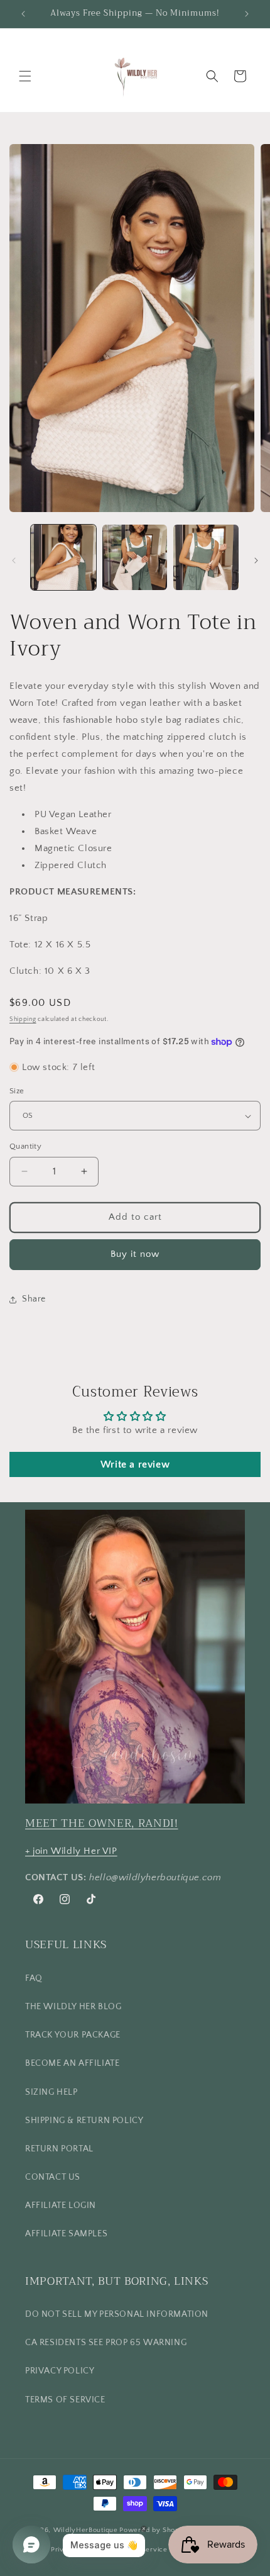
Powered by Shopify (154, 2530)
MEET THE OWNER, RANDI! (102, 1823)
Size (17, 1091)
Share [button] (34, 1299)
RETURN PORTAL (59, 2149)
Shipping (23, 1019)
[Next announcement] (247, 14)
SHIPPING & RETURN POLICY (84, 2121)
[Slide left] (14, 560)
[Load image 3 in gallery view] (206, 557)
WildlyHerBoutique (86, 2530)
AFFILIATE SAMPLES (66, 2234)
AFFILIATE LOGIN (61, 2205)
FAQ (34, 1978)
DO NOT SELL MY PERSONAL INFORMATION (117, 2314)
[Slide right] (256, 560)
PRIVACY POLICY (60, 2371)
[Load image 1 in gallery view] (63, 557)
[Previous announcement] (23, 14)
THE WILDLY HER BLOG (73, 2007)
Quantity (25, 1146)
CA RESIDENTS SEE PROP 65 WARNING (106, 2343)
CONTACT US (53, 2177)
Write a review (135, 1464)
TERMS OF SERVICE (65, 2400)
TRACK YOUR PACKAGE (73, 2035)
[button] (25, 76)
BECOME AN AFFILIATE (72, 2063)
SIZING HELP (51, 2092)
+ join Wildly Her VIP (71, 1851)
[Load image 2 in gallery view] (135, 557)
